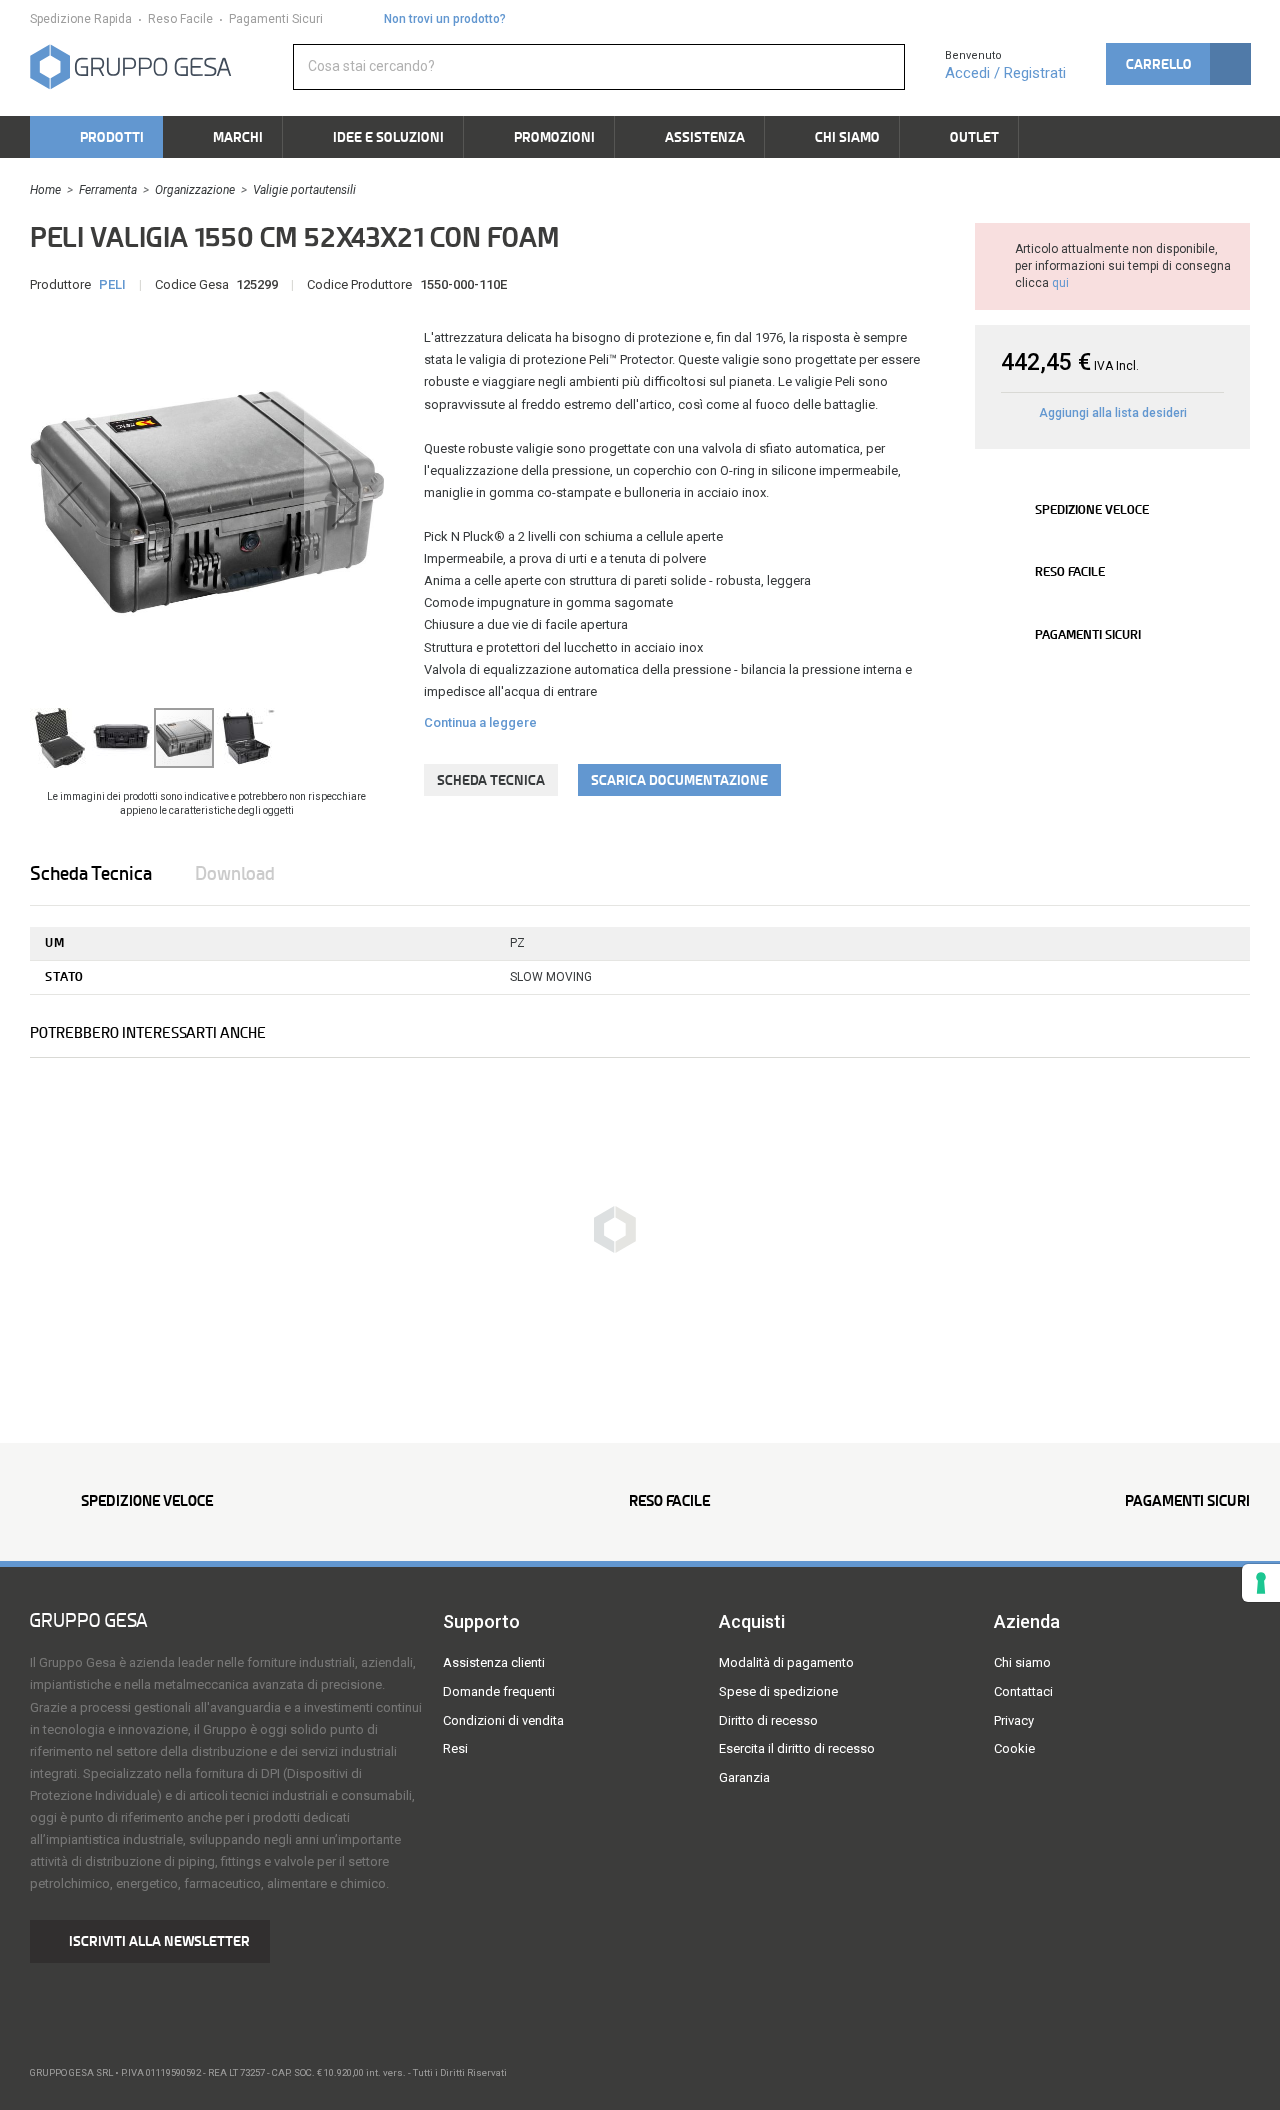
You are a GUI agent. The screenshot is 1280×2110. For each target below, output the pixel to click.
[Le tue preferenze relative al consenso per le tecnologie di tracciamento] (1261, 1583)
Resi (455, 1748)
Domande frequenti (499, 1691)
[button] (1178, 64)
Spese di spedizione (778, 1691)
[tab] (111, 874)
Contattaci (1023, 1691)
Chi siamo (1022, 1662)
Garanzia (744, 1777)
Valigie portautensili (304, 190)
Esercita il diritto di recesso (797, 1748)
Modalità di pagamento (786, 1662)
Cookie (1014, 1748)
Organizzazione (195, 190)
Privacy (1014, 1720)
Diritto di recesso (768, 1720)
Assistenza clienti (494, 1662)
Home (45, 190)
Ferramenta (108, 190)
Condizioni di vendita (503, 1720)
